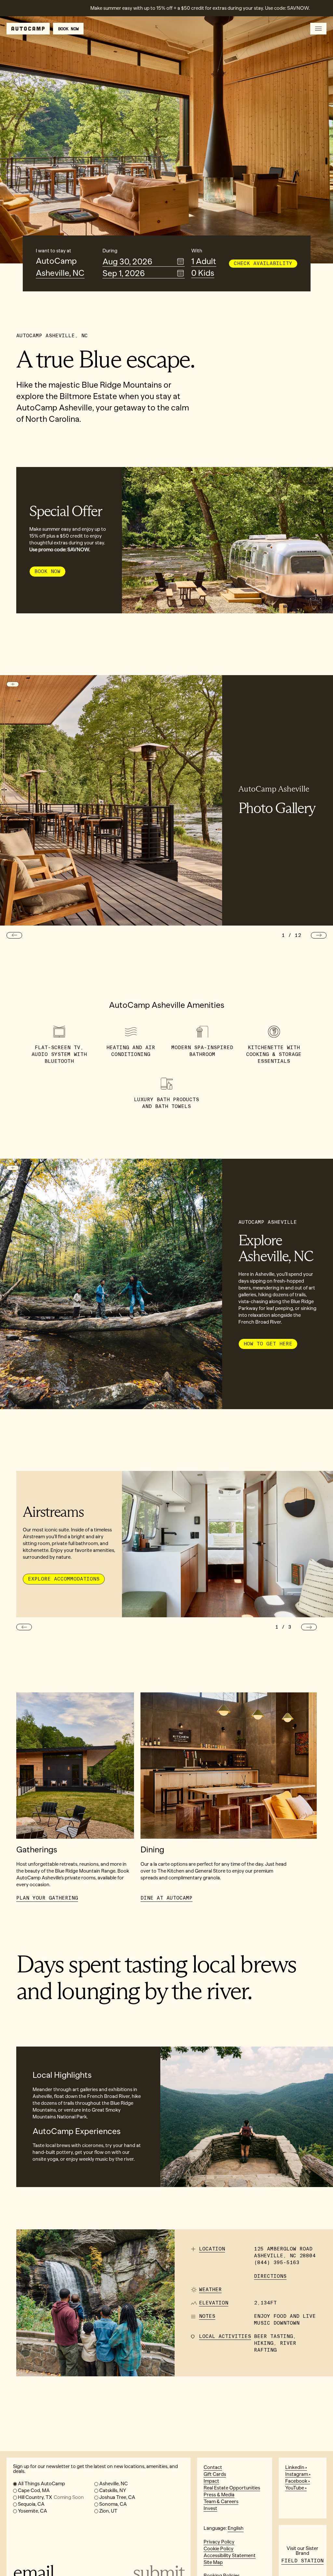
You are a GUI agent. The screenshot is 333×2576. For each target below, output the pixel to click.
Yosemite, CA (33, 2511)
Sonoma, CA (113, 2504)
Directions (270, 2276)
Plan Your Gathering (47, 1898)
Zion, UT (108, 2511)
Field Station (302, 2561)
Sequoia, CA (31, 2504)
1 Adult (204, 262)
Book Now (47, 571)
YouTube (295, 2488)
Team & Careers (221, 2502)
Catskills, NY (113, 2490)
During (110, 251)
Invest (210, 2508)
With (197, 251)
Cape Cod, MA (34, 2490)
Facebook (296, 2481)
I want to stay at (53, 251)
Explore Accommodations (64, 1579)
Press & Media (219, 2495)
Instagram (297, 2474)
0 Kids (203, 273)
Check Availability (263, 263)
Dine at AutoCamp (166, 1898)
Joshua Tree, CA (117, 2497)
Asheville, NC (60, 273)
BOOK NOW (68, 29)
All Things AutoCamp (41, 2484)
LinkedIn (295, 2467)
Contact (213, 2467)
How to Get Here (268, 1344)
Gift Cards (215, 2474)
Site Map (213, 2562)
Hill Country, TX (51, 2497)
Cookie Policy (219, 2549)
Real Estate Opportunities (232, 2488)
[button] (14, 935)
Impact (211, 2481)
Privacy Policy (219, 2542)
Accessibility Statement (230, 2556)
